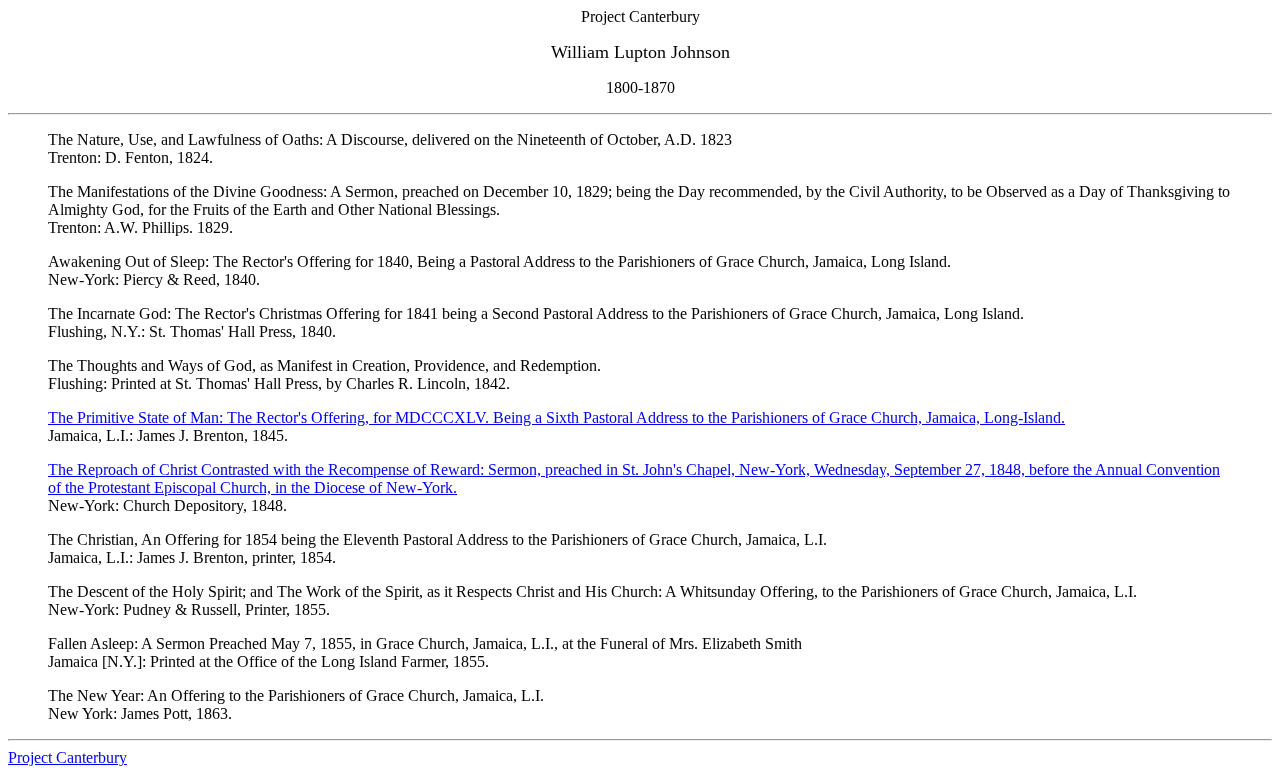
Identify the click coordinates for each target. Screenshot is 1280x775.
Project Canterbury (67, 757)
